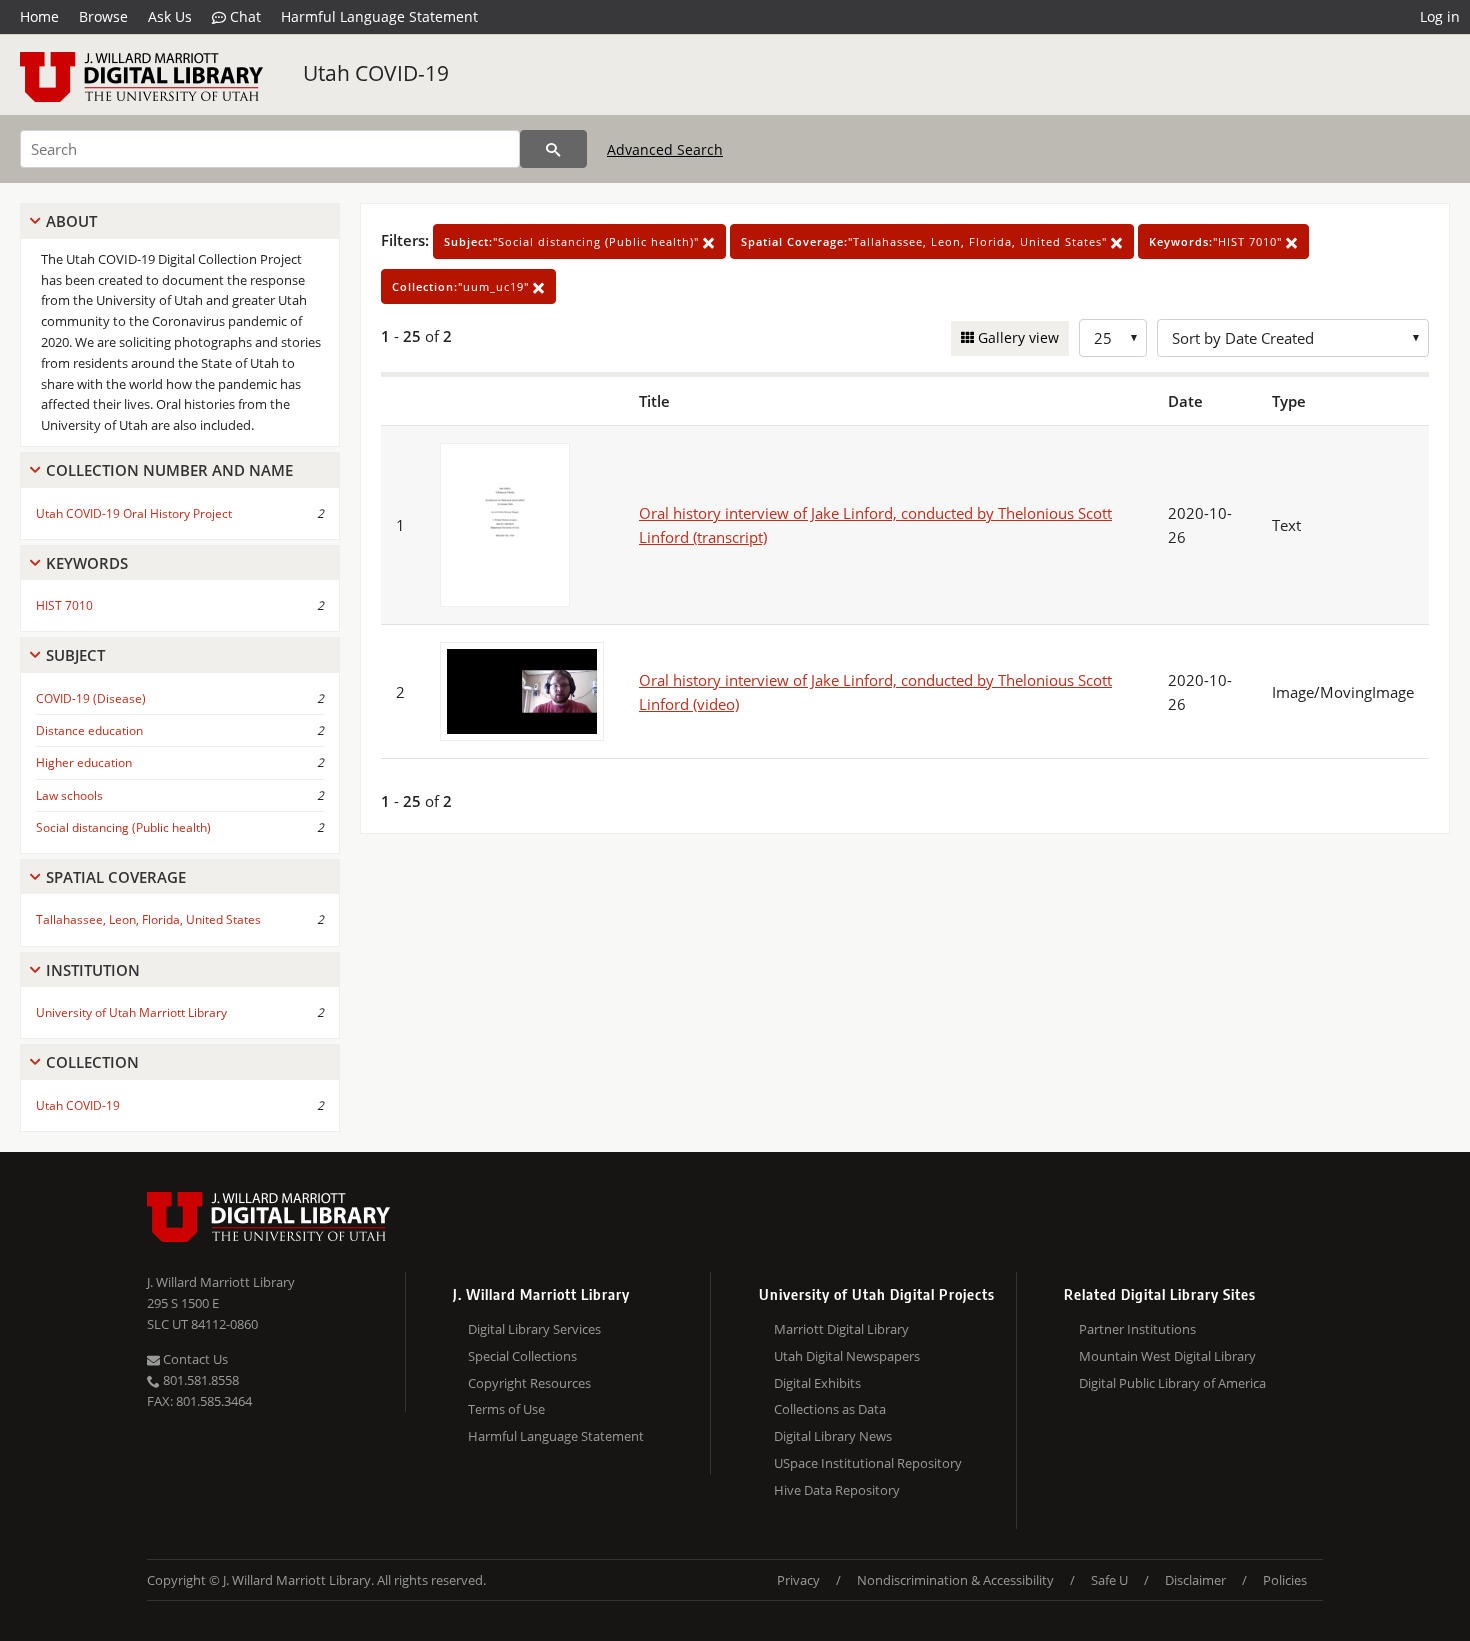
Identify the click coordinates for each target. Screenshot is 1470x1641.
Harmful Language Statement (379, 16)
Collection (92, 1062)
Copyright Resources (529, 1383)
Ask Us (170, 16)
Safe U (1109, 1580)
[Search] (553, 149)
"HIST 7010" (1217, 241)
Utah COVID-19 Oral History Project (134, 513)
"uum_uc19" (462, 286)
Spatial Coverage (116, 877)
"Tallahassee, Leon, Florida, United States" (926, 241)
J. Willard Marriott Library (221, 1282)
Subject (75, 655)
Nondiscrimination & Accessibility (955, 1580)
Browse (103, 16)
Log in (1440, 16)
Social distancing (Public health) (123, 827)
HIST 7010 (64, 605)
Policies (1285, 1580)
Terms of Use (506, 1409)
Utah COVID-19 (376, 73)
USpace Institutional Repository (868, 1463)
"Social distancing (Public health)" (573, 241)
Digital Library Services (534, 1329)
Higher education (84, 762)
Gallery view (1016, 337)
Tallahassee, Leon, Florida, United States (148, 919)
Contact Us (194, 1359)
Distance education (89, 730)
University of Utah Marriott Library (131, 1012)
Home (39, 16)
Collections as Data (830, 1409)
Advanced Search (665, 149)
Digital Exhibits (817, 1383)
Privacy (798, 1580)
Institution (93, 970)
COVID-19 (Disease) (91, 698)
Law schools (69, 795)
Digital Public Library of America (1172, 1383)
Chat (243, 16)
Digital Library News (833, 1436)
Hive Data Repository (837, 1490)
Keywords (87, 563)
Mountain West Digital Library (1167, 1356)
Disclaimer (1195, 1580)
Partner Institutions (1137, 1329)
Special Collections (522, 1356)
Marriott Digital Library (841, 1329)
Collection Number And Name (169, 470)
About (71, 221)
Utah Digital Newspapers (847, 1356)
